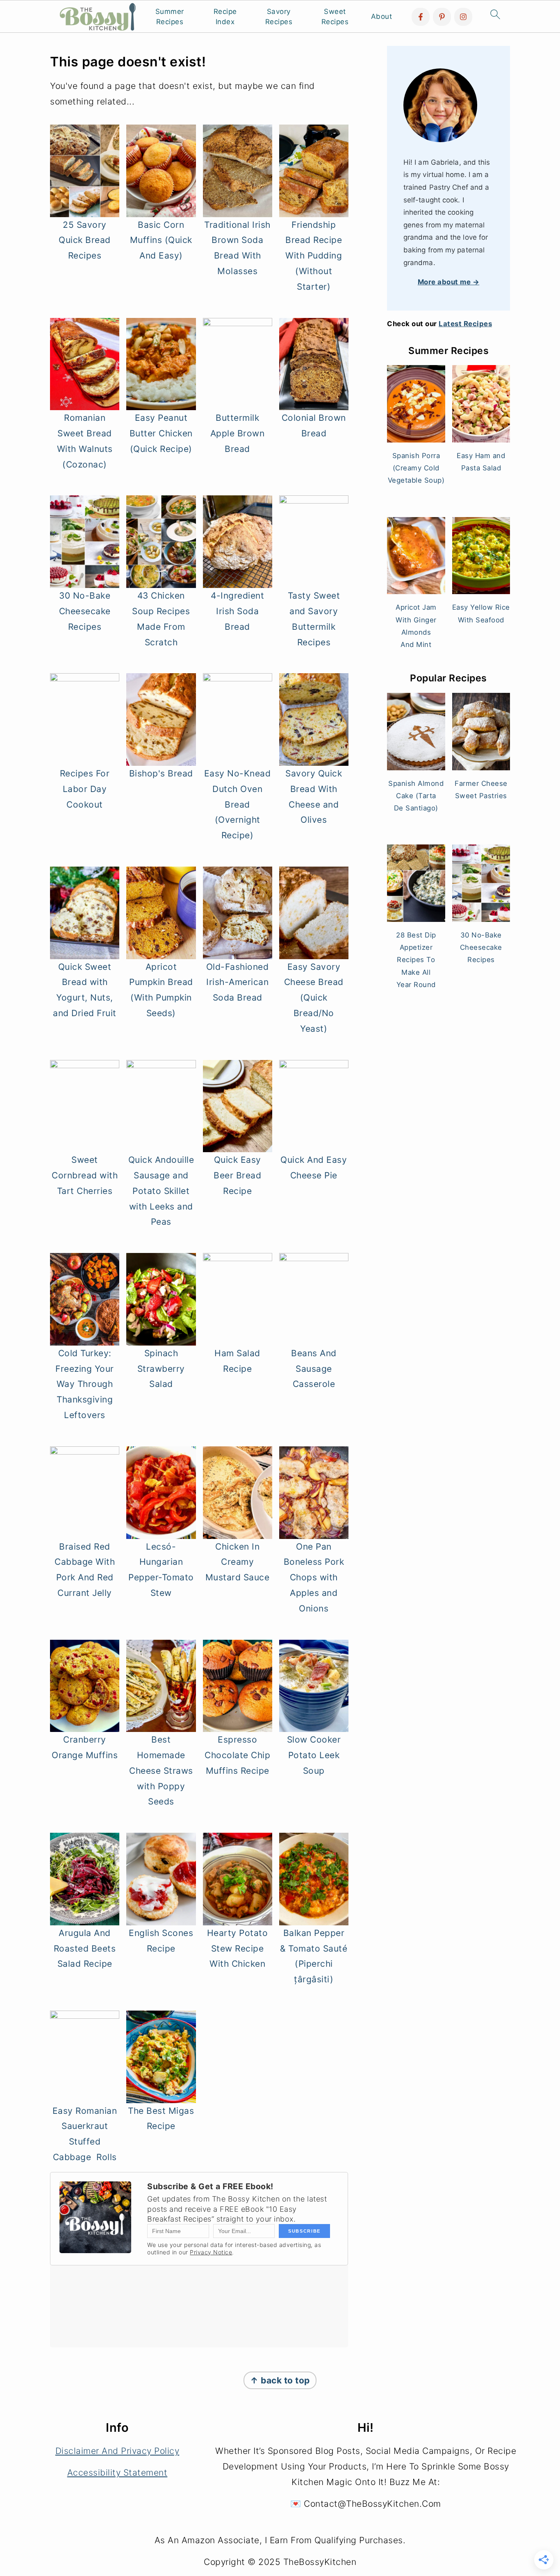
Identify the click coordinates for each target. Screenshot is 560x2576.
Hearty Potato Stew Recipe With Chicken (238, 1948)
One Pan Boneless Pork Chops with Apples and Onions (314, 1577)
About (382, 16)
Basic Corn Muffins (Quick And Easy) (161, 240)
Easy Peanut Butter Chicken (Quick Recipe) (161, 433)
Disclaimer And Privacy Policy (117, 2451)
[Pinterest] (442, 17)
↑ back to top (280, 2380)
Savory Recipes (279, 17)
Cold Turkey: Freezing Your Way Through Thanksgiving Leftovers (85, 1384)
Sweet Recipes (335, 17)
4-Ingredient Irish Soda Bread (237, 611)
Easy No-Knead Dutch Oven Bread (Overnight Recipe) (238, 804)
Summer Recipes (170, 17)
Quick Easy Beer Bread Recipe (237, 1175)
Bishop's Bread (161, 773)
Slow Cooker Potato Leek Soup (314, 1755)
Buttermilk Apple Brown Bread (238, 433)
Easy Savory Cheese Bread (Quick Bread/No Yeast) (314, 998)
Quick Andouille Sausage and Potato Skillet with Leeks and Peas (161, 1191)
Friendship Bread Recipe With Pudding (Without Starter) (314, 256)
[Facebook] (421, 17)
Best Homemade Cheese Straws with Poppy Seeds (161, 1770)
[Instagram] (463, 17)
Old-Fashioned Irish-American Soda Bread (238, 982)
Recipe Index (225, 17)
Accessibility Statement (117, 2473)
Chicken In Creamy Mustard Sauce (238, 1562)
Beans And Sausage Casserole (314, 1369)
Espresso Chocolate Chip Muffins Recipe (237, 1755)
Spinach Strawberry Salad (161, 1369)
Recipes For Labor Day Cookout (85, 789)
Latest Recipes (465, 324)
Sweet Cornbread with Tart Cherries (85, 1175)
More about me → (449, 282)
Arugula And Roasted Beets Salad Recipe (85, 1948)
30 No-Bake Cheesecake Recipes (85, 611)
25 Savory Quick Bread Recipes (85, 240)
